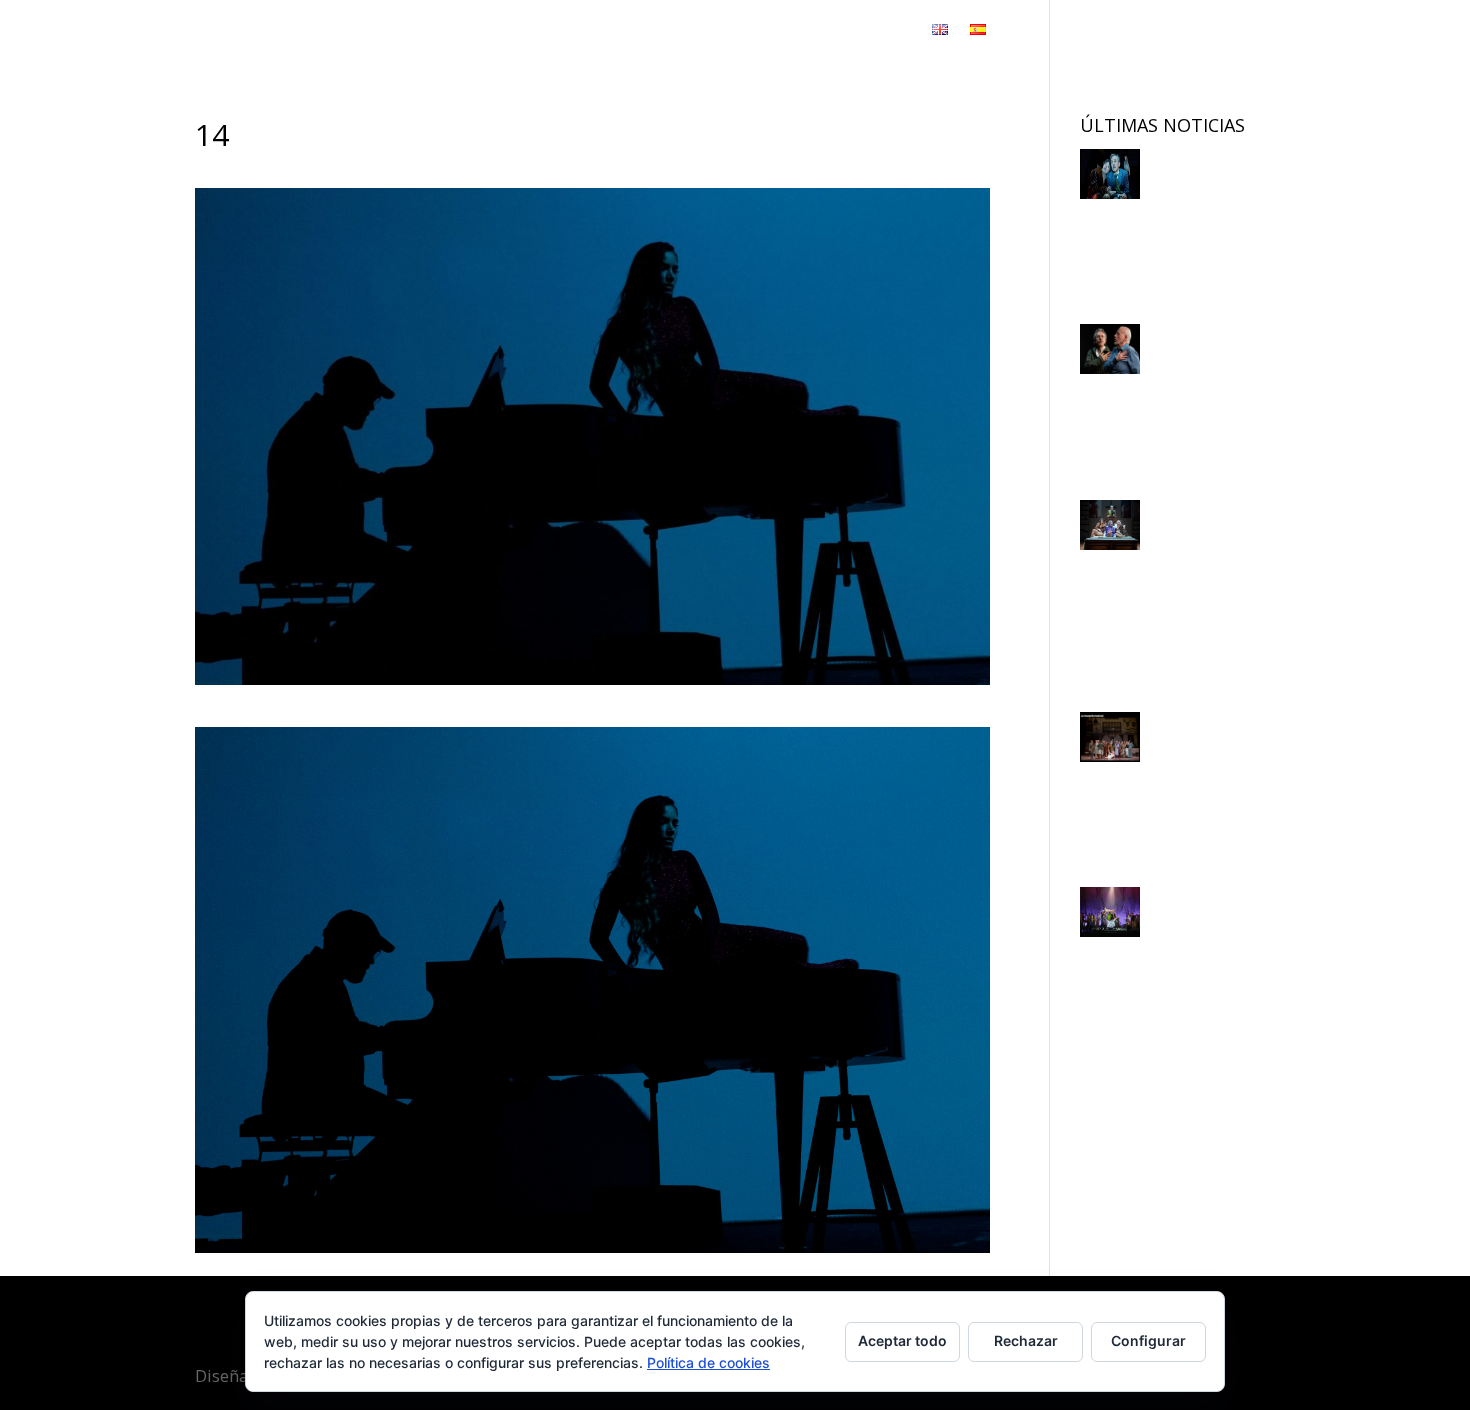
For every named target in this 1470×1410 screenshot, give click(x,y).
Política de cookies (708, 1362)
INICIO (502, 31)
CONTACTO (869, 31)
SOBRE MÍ (688, 31)
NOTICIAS (774, 31)
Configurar (1148, 1340)
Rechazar (1026, 1340)
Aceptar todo (902, 1340)
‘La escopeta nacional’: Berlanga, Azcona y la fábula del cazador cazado (1164, 591)
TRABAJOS (580, 31)
